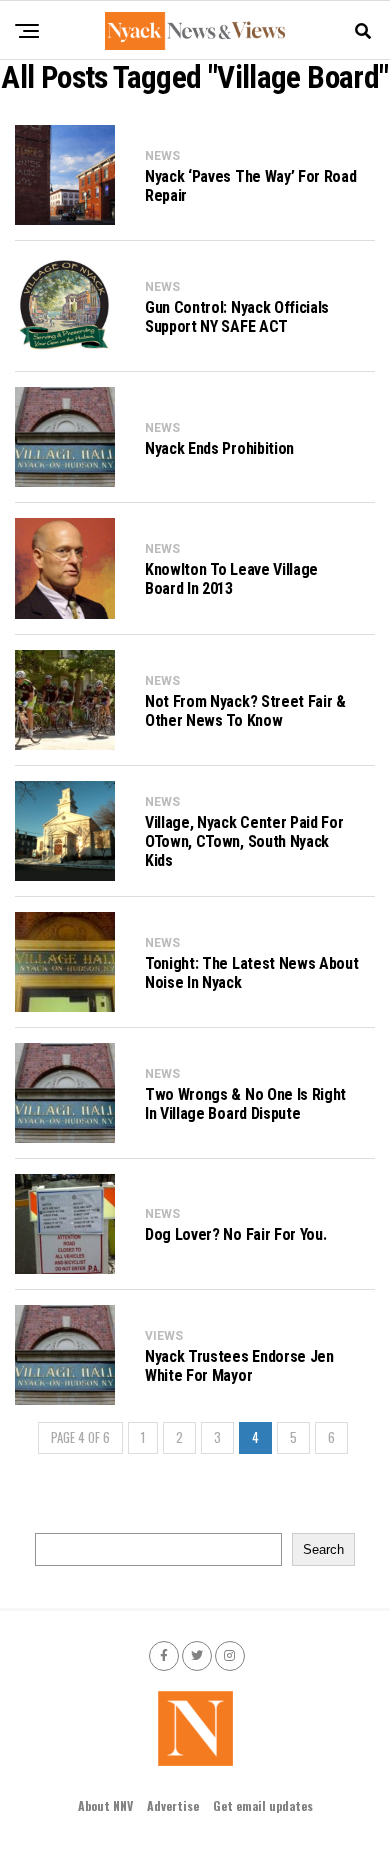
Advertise (173, 1805)
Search (323, 1549)
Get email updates (263, 1805)
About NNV (105, 1805)
